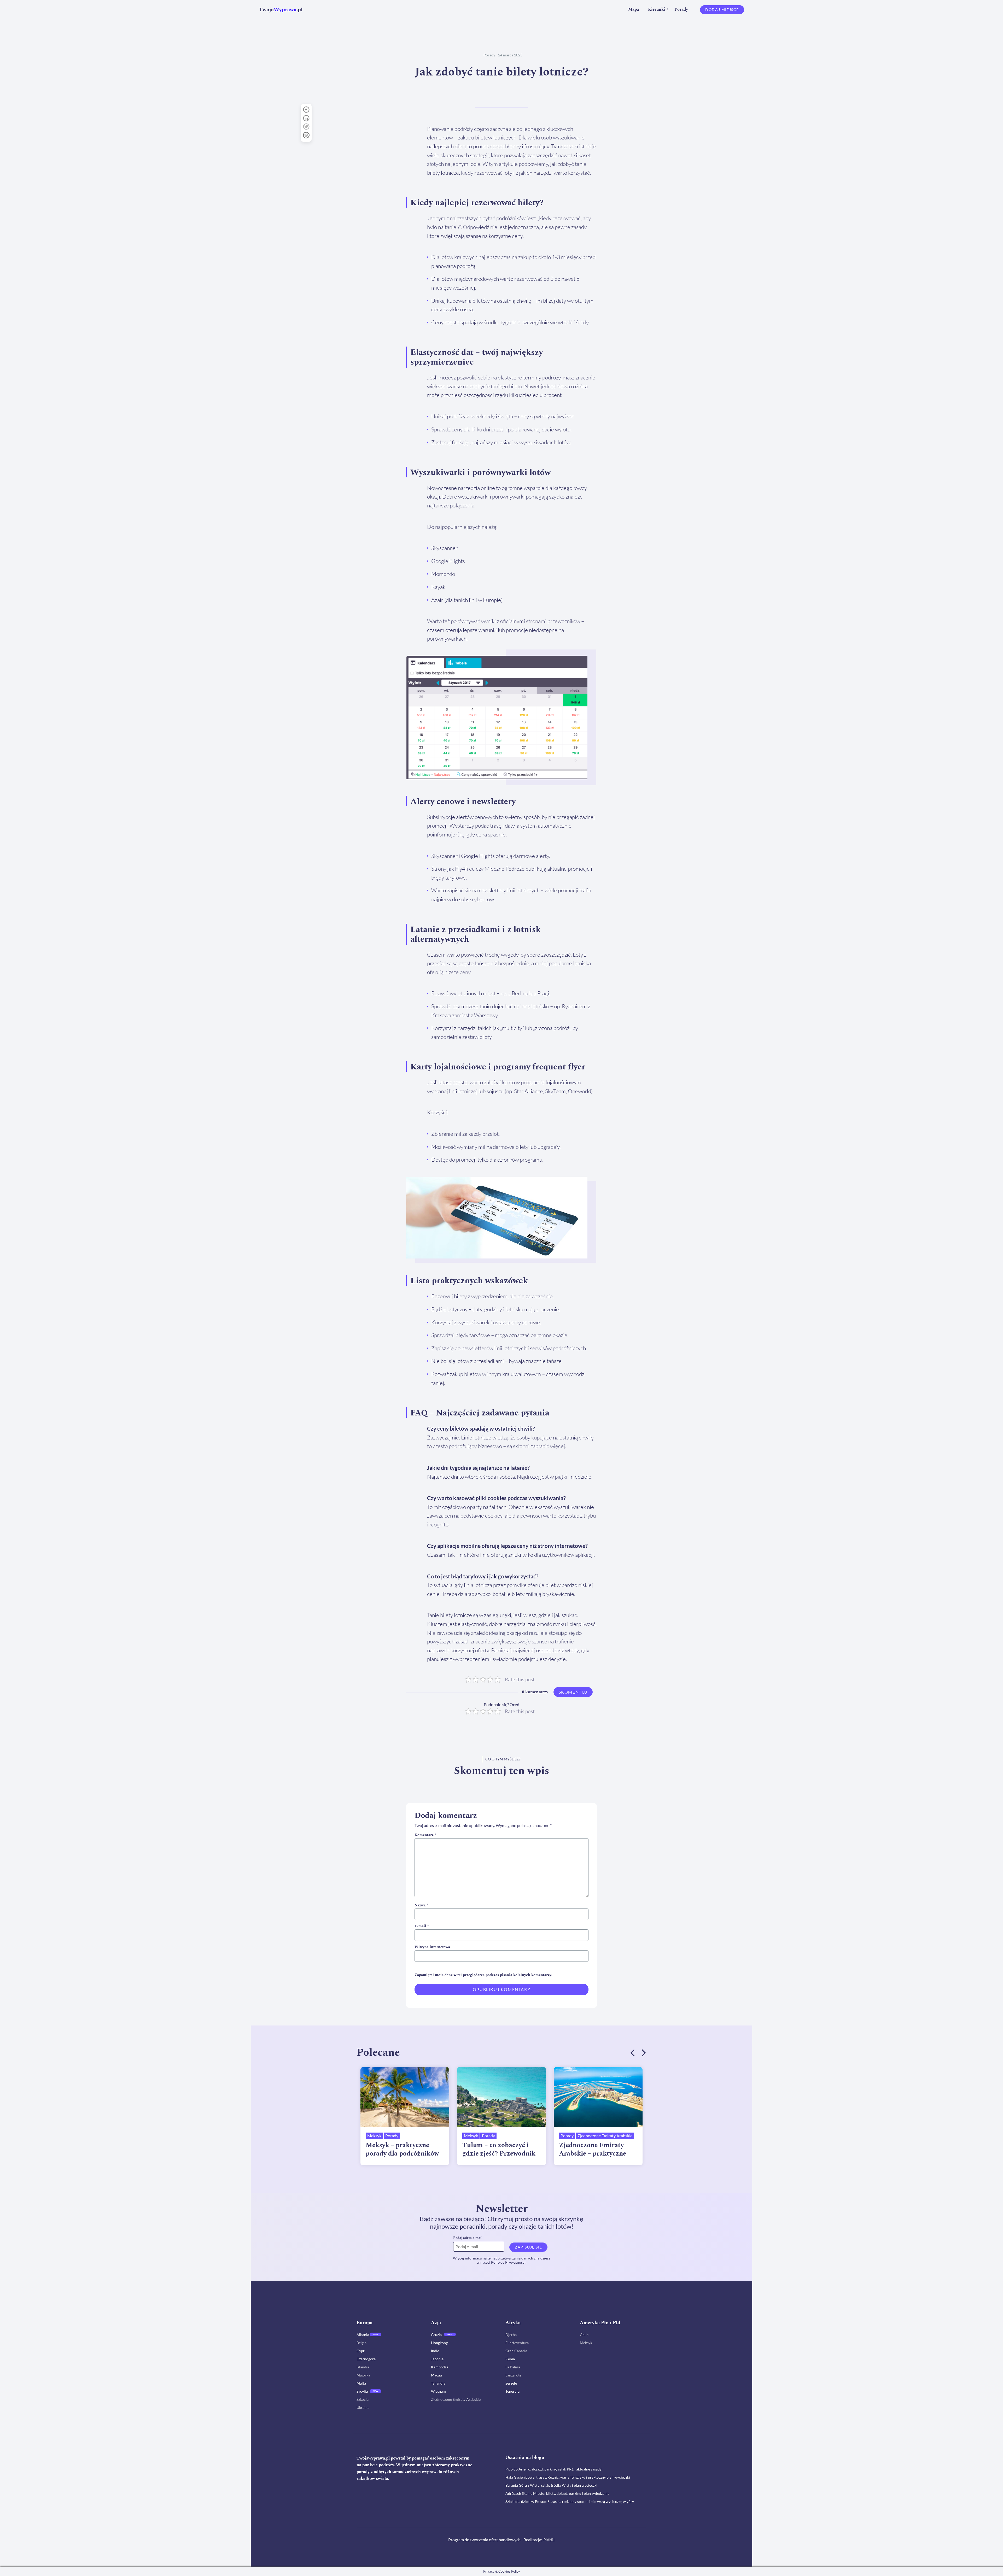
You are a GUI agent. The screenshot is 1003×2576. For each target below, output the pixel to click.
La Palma (513, 2367)
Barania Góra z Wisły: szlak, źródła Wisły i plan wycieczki (551, 2485)
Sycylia (362, 2391)
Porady (681, 9)
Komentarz (425, 1835)
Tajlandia (438, 2383)
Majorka (363, 2375)
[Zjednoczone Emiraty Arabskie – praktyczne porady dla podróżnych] (598, 2097)
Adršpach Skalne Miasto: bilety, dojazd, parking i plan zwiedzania (557, 2493)
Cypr (361, 2351)
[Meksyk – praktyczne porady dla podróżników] (405, 2097)
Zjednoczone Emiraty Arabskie (605, 2136)
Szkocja (363, 2399)
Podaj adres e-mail (468, 2238)
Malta (361, 2383)
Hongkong (439, 2343)
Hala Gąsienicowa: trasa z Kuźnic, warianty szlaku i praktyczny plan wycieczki (568, 2477)
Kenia (510, 2359)
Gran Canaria (516, 2351)
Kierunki (657, 9)
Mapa (634, 9)
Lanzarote (513, 2375)
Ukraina (363, 2407)
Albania (363, 2335)
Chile (584, 2335)
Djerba (511, 2335)
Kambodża (440, 2367)
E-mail (422, 1926)
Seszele (511, 2383)
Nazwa (421, 1905)
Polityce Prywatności (508, 2262)
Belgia (361, 2343)
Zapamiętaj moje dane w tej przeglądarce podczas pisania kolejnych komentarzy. (483, 1975)
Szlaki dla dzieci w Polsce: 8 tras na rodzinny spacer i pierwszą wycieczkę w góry (570, 2501)
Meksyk (374, 2136)
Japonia (437, 2359)
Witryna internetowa (432, 1947)
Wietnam (438, 2391)
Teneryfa (512, 2391)
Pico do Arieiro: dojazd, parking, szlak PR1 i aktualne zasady (553, 2469)
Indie (435, 2351)
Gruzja (436, 2335)
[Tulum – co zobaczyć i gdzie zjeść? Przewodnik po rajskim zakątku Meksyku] (501, 2097)
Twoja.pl (281, 10)
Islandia (363, 2367)
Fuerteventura (517, 2343)
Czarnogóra (366, 2359)
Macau (436, 2375)
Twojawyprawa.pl (373, 2458)
